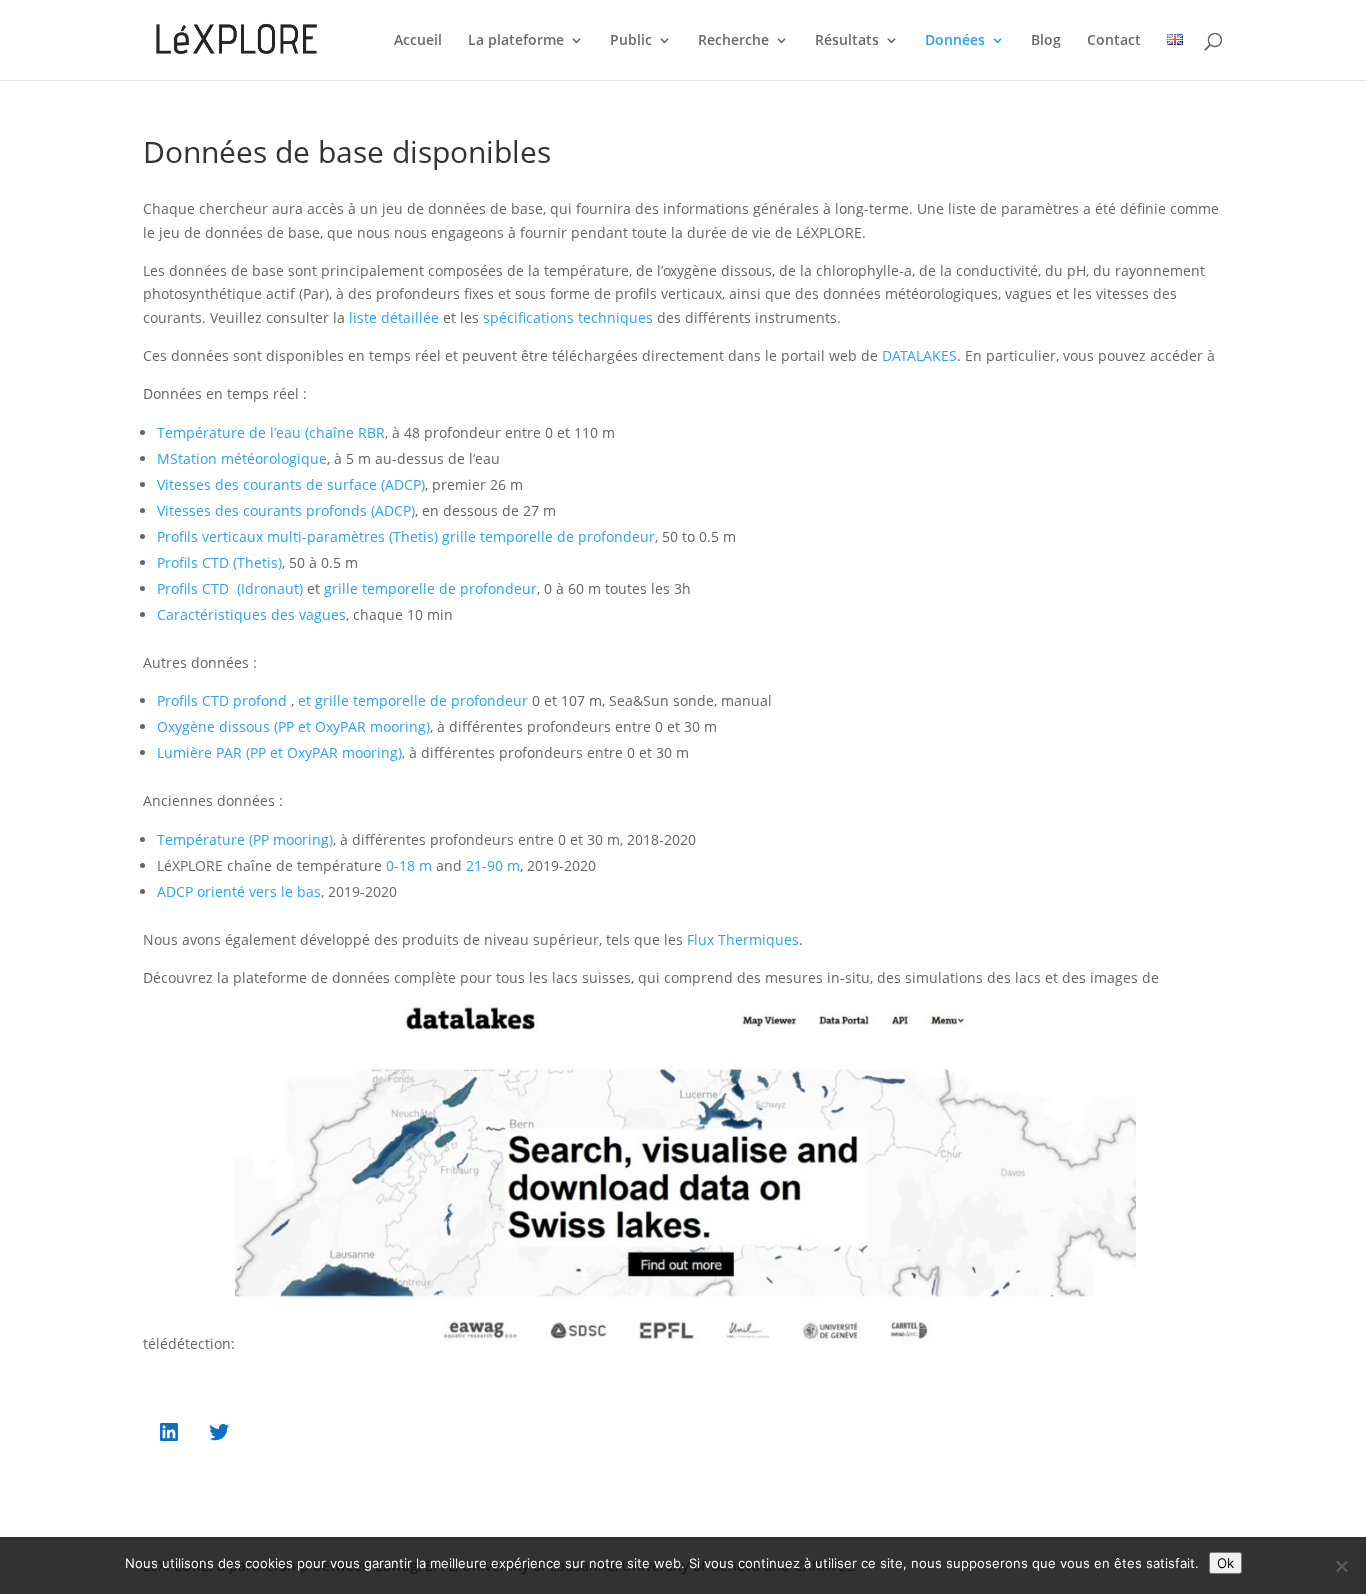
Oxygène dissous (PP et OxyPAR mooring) (293, 726)
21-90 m (493, 865)
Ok (1225, 1563)
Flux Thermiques (741, 939)
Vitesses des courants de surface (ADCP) (291, 484)
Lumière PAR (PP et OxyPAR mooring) (279, 752)
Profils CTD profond (222, 700)
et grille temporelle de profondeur (415, 700)
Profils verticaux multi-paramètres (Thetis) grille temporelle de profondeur (406, 536)
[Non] (1341, 1566)
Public (631, 41)
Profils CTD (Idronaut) (232, 588)
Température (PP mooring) (245, 839)
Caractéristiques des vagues (251, 614)
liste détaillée (394, 317)
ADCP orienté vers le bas (239, 891)
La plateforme (516, 41)
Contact (1114, 41)
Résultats (847, 41)
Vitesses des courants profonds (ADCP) (286, 510)
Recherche (733, 41)
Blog (1046, 41)
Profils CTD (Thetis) (219, 562)
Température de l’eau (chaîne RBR (271, 432)
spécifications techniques (568, 317)
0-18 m (409, 865)
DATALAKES (919, 355)
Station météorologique (248, 458)
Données (955, 41)
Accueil (418, 41)
